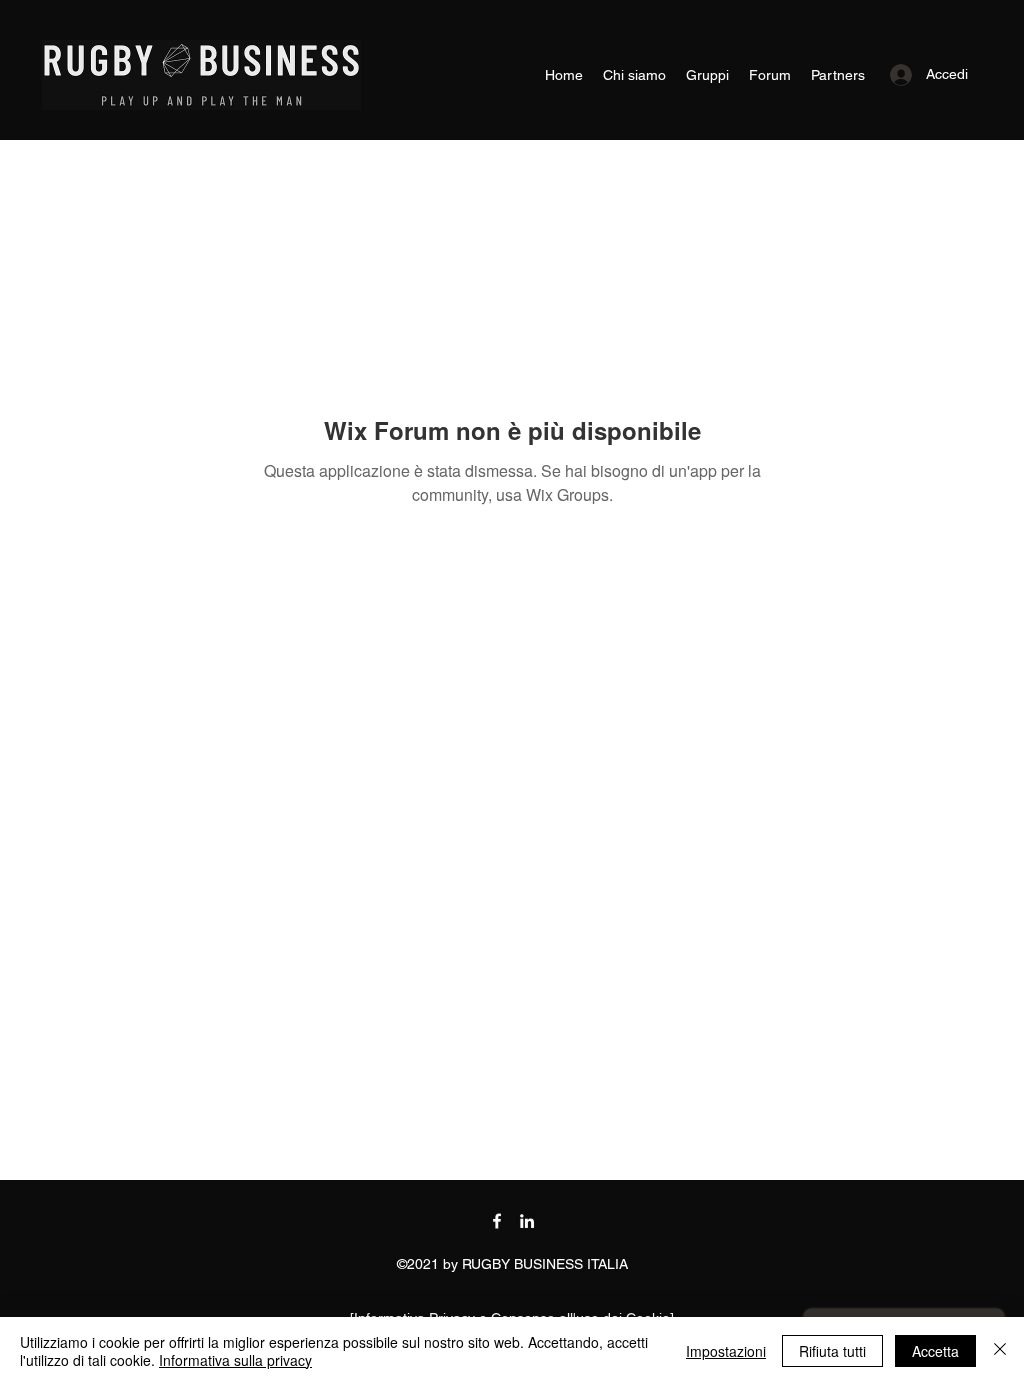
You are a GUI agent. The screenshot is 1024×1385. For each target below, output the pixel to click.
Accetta (935, 1351)
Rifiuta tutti (832, 1351)
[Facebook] (497, 1221)
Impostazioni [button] (726, 1351)
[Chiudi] (1000, 1351)
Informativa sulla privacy (235, 1360)
